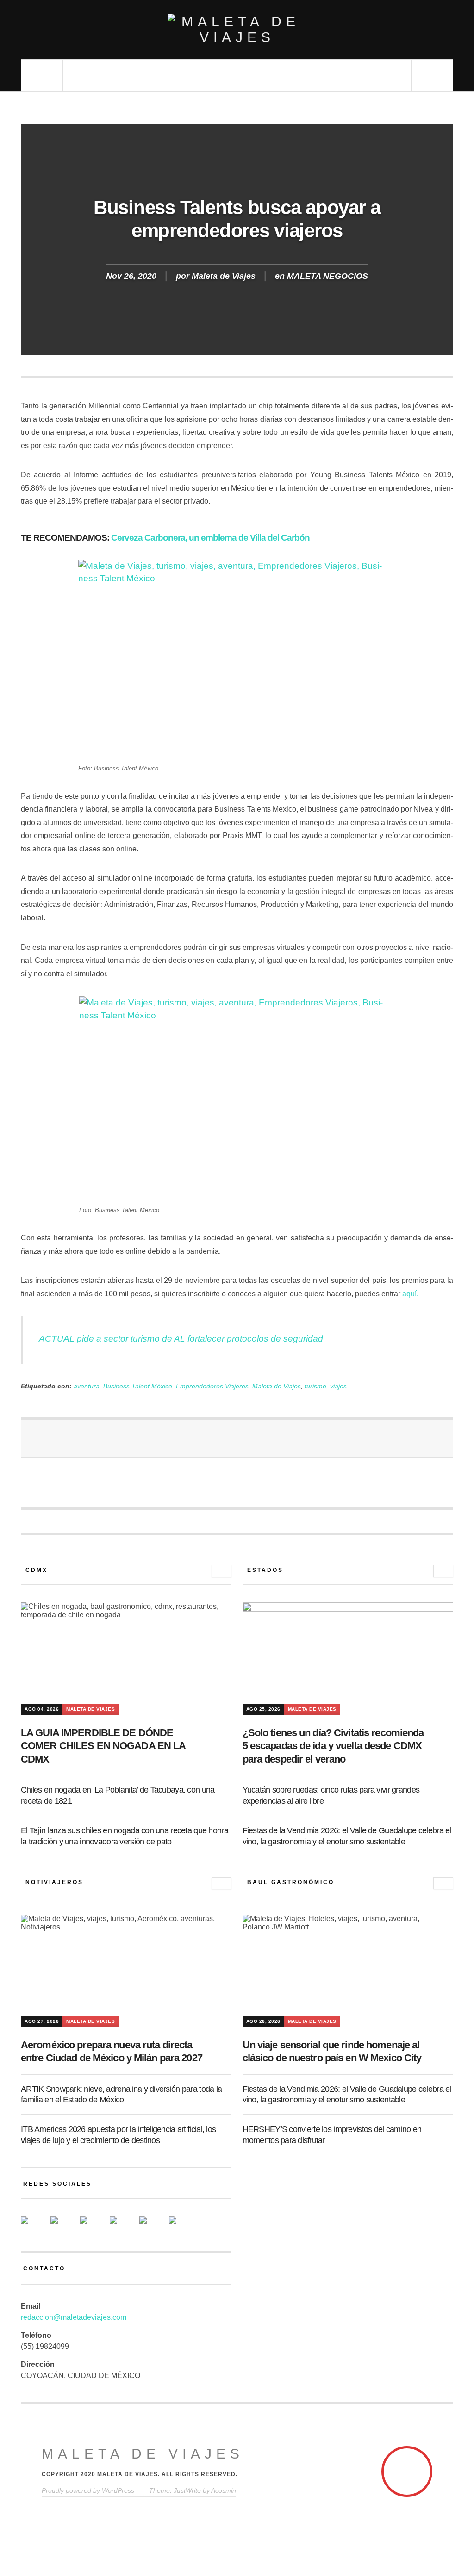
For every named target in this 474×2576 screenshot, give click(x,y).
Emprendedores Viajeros (212, 1386)
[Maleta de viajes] (237, 30)
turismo (315, 1386)
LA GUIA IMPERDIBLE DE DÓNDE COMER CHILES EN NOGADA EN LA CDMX (103, 1746)
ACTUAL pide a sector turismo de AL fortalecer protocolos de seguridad (181, 1339)
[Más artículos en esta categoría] (221, 1571)
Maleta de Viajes (224, 276)
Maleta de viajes (143, 2454)
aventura (87, 1386)
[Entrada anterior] (129, 1439)
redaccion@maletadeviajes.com (74, 2317)
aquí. (410, 1294)
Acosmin (224, 2490)
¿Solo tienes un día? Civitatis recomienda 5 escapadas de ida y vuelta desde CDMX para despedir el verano (333, 1746)
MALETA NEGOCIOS (327, 276)
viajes (338, 1386)
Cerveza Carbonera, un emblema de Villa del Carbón (210, 538)
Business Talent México (138, 1386)
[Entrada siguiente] (345, 1439)
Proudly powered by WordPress (88, 2490)
